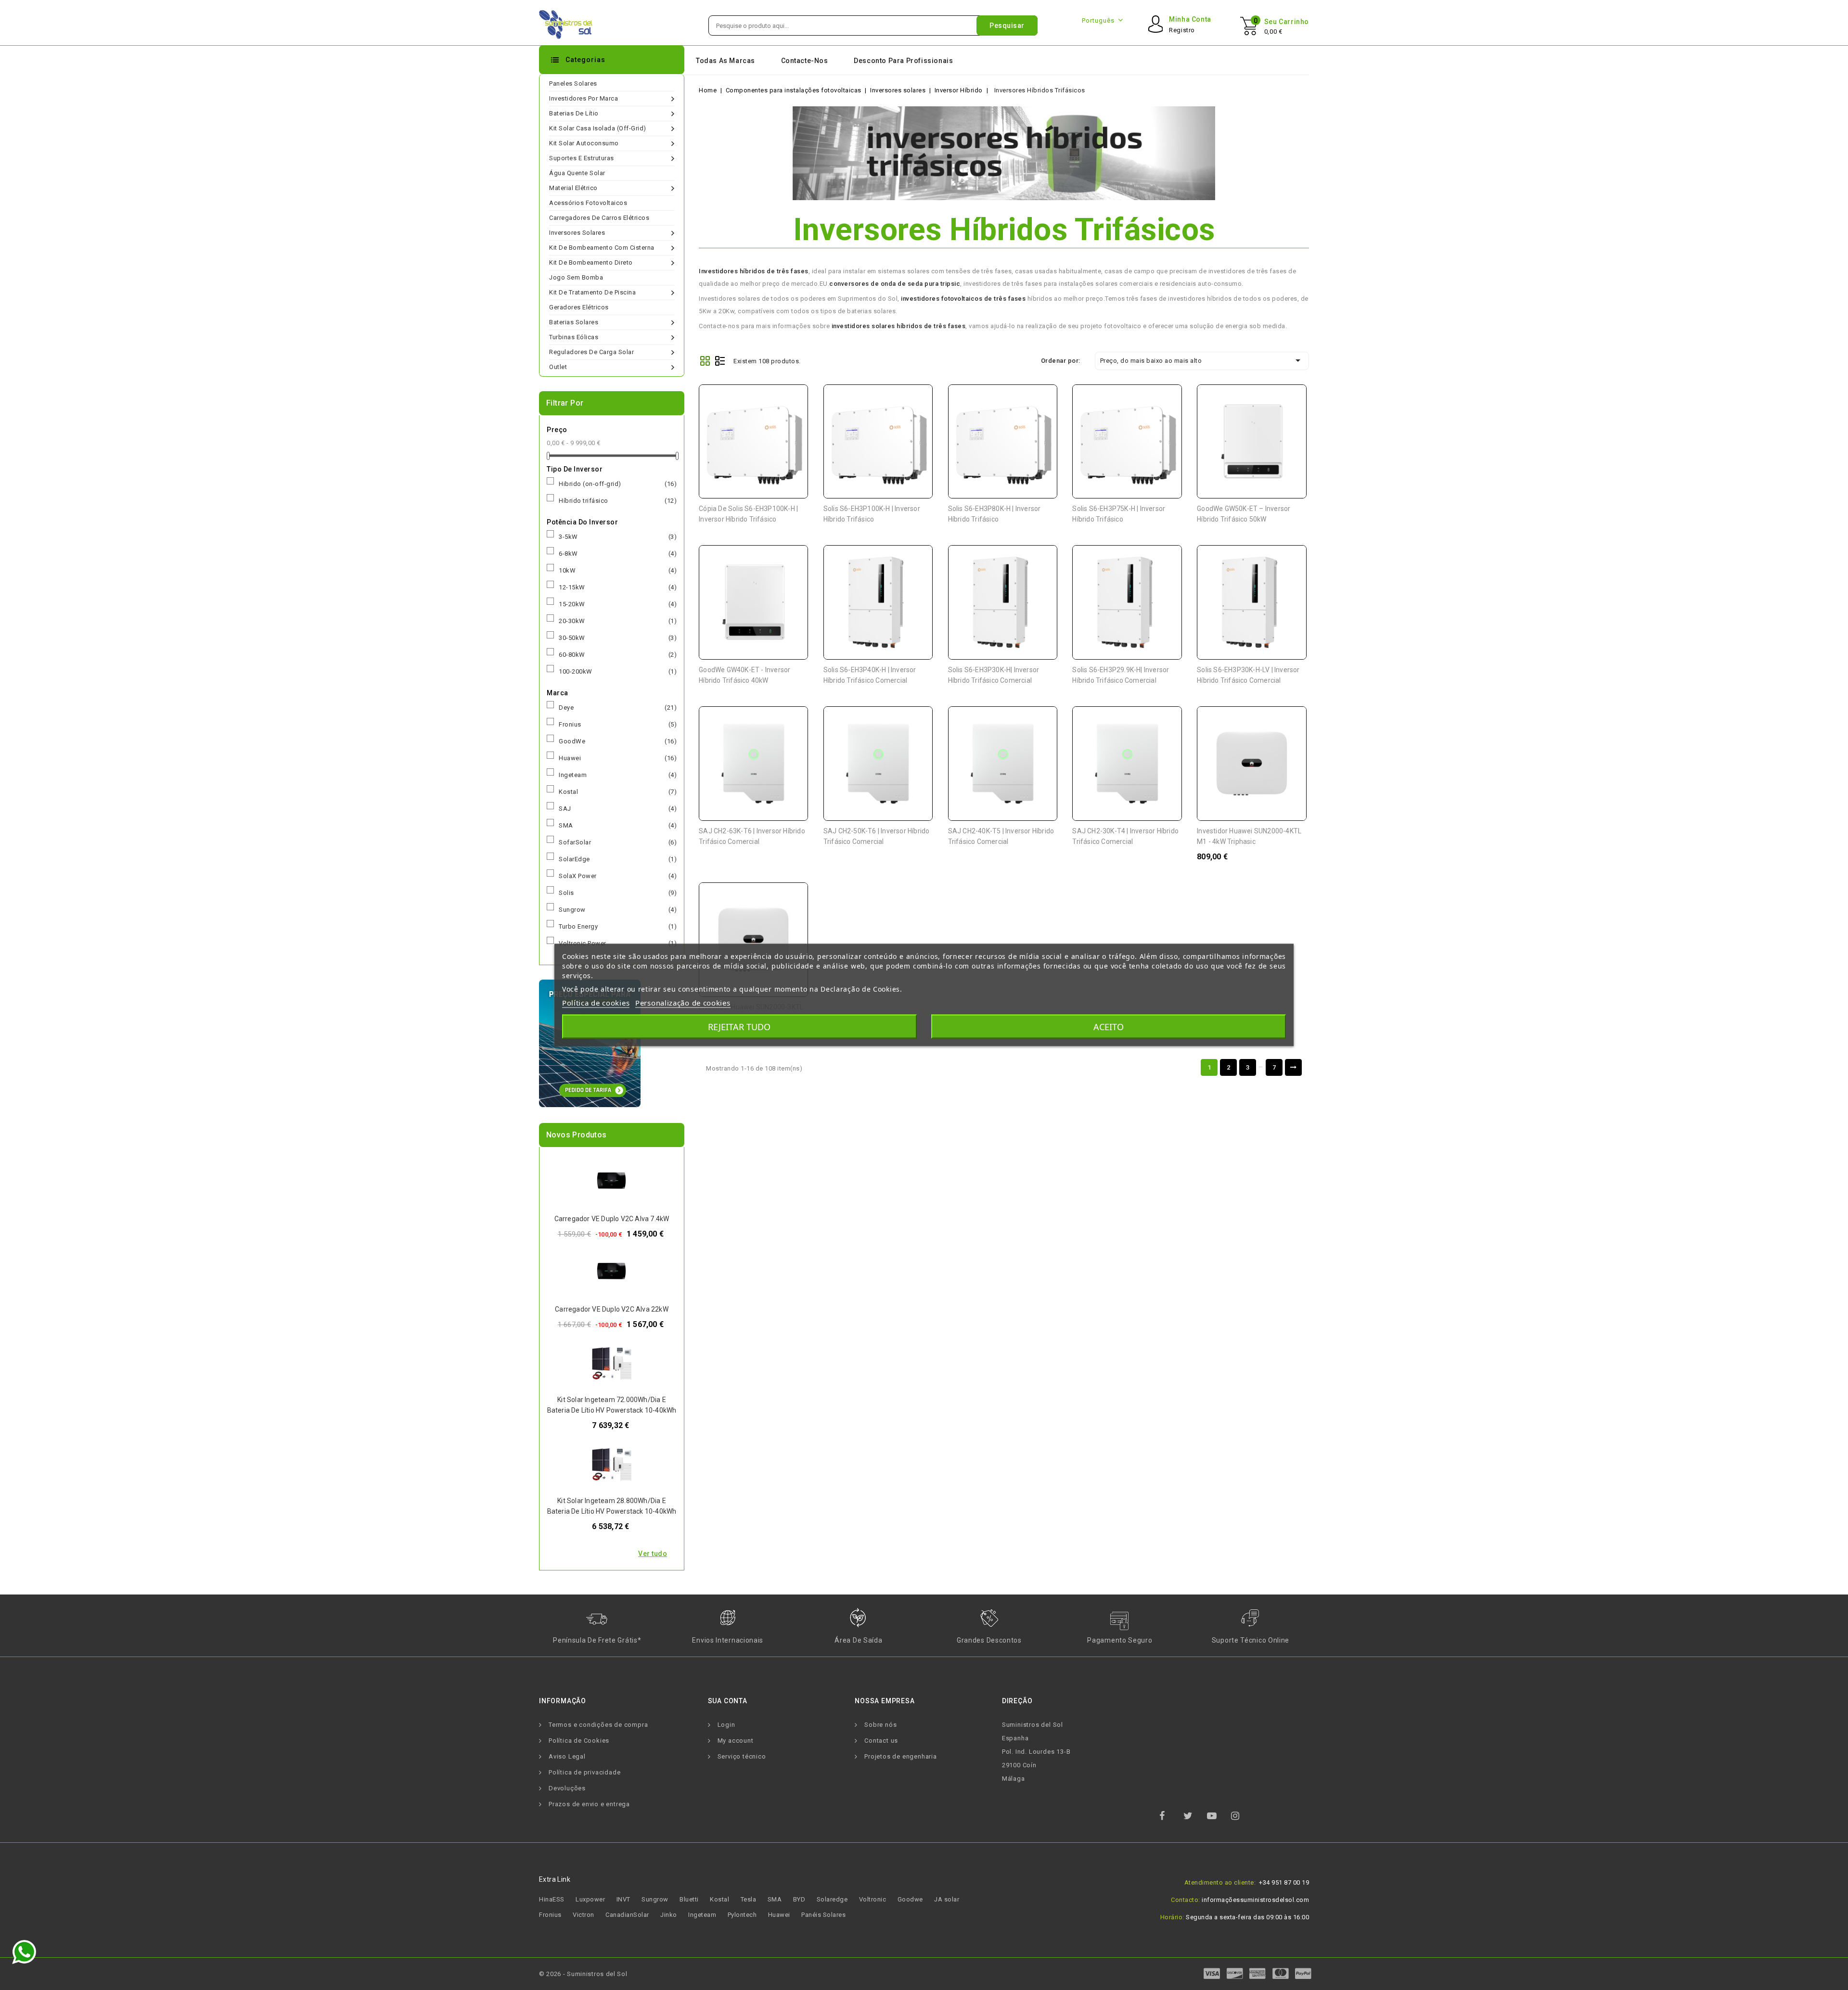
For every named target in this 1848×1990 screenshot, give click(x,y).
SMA (618, 825)
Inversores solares (577, 233)
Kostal (618, 792)
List (720, 361)
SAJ (618, 809)
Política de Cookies (579, 1741)
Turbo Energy (618, 926)
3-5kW (618, 537)
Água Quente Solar (577, 173)
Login (726, 1725)
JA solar (947, 1899)
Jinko (669, 1915)
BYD (799, 1899)
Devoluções (567, 1788)
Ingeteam (618, 775)
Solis (618, 893)
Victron (584, 1915)
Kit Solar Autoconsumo (584, 143)
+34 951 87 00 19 (1284, 1882)
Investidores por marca (584, 98)
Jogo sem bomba (576, 277)
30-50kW (618, 638)
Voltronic (873, 1899)
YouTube (1218, 1819)
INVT (623, 1899)
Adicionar (794, 399)
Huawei (618, 758)
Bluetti (689, 1899)
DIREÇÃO (1017, 1701)
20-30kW (618, 621)
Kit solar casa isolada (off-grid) (598, 128)
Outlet (558, 367)
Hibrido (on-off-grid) (618, 484)
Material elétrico (573, 188)
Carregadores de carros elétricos (599, 218)
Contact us (881, 1741)
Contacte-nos (805, 61)
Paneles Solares (573, 83)
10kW (618, 570)
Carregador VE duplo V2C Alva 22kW (612, 1309)
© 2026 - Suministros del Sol (583, 1974)
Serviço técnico (742, 1756)
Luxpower (590, 1899)
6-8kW (618, 554)
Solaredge (832, 1899)
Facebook (1170, 1819)
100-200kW (618, 671)
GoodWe (618, 741)
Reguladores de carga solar (591, 352)
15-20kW (618, 604)
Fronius (618, 724)
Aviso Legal (567, 1756)
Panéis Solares (823, 1915)
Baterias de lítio (574, 113)
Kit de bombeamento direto (591, 262)
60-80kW (618, 655)
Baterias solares (574, 322)
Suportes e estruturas (582, 158)
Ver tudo (653, 1554)
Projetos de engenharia (901, 1756)
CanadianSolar (627, 1915)
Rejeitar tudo (739, 1027)
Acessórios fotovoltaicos (588, 203)
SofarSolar (618, 842)
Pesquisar (1007, 26)
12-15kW (618, 587)
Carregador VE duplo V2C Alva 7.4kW (612, 1219)
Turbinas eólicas (574, 337)
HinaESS (552, 1899)
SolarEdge (618, 859)
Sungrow (618, 910)
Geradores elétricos (579, 307)
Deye (618, 708)
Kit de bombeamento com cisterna (602, 248)
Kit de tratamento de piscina (592, 292)
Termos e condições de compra (598, 1725)
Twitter (1194, 1819)
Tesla (749, 1899)
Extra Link (555, 1879)
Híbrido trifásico (618, 501)
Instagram (1242, 1819)
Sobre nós (880, 1725)
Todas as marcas (725, 61)
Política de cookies (596, 1003)
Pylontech (742, 1915)
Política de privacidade (584, 1772)
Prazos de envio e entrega (589, 1804)
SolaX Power (618, 876)
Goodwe (910, 1899)
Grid (705, 361)
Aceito (1109, 1027)
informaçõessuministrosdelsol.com (1255, 1900)
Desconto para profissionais (903, 61)
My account (736, 1741)
